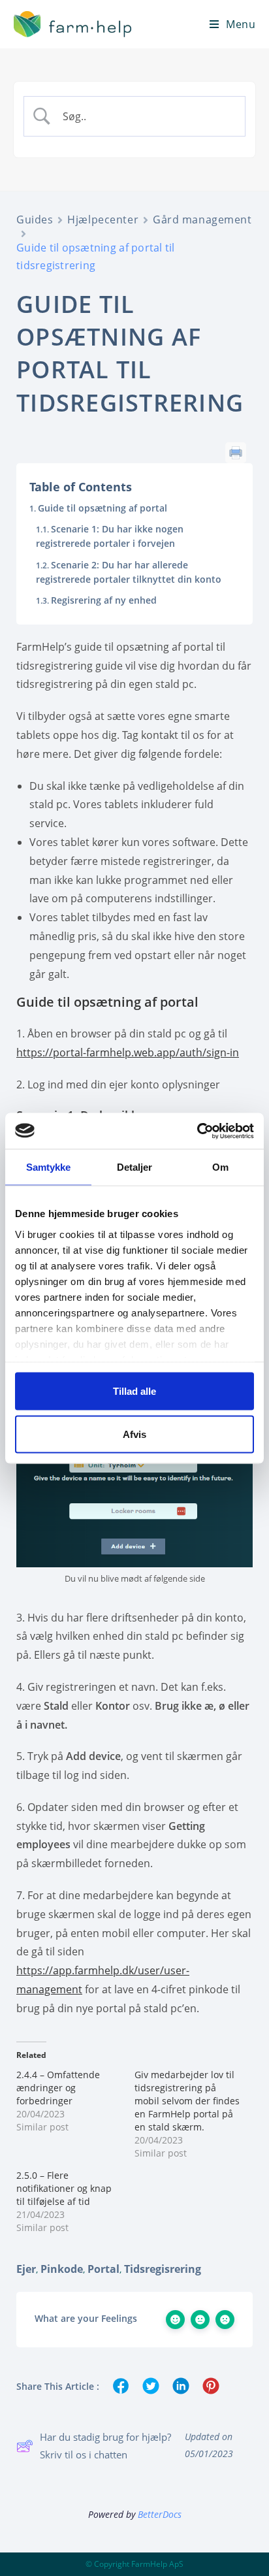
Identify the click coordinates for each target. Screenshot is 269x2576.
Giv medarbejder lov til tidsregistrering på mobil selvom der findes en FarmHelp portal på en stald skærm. (187, 2101)
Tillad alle (134, 1391)
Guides (35, 220)
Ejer (26, 2269)
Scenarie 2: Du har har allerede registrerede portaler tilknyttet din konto (129, 572)
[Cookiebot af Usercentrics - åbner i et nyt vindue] (197, 1131)
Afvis (134, 1434)
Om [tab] (220, 1167)
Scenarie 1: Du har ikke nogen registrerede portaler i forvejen (110, 536)
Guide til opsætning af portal (103, 508)
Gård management (202, 220)
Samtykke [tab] (49, 1167)
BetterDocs (160, 2514)
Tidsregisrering (163, 2269)
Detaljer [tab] (135, 1167)
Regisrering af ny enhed (104, 600)
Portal (103, 2269)
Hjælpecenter (103, 220)
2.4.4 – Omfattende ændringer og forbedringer (58, 2088)
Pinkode (62, 2269)
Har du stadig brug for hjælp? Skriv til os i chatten (105, 2446)
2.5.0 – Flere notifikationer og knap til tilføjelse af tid (64, 2188)
